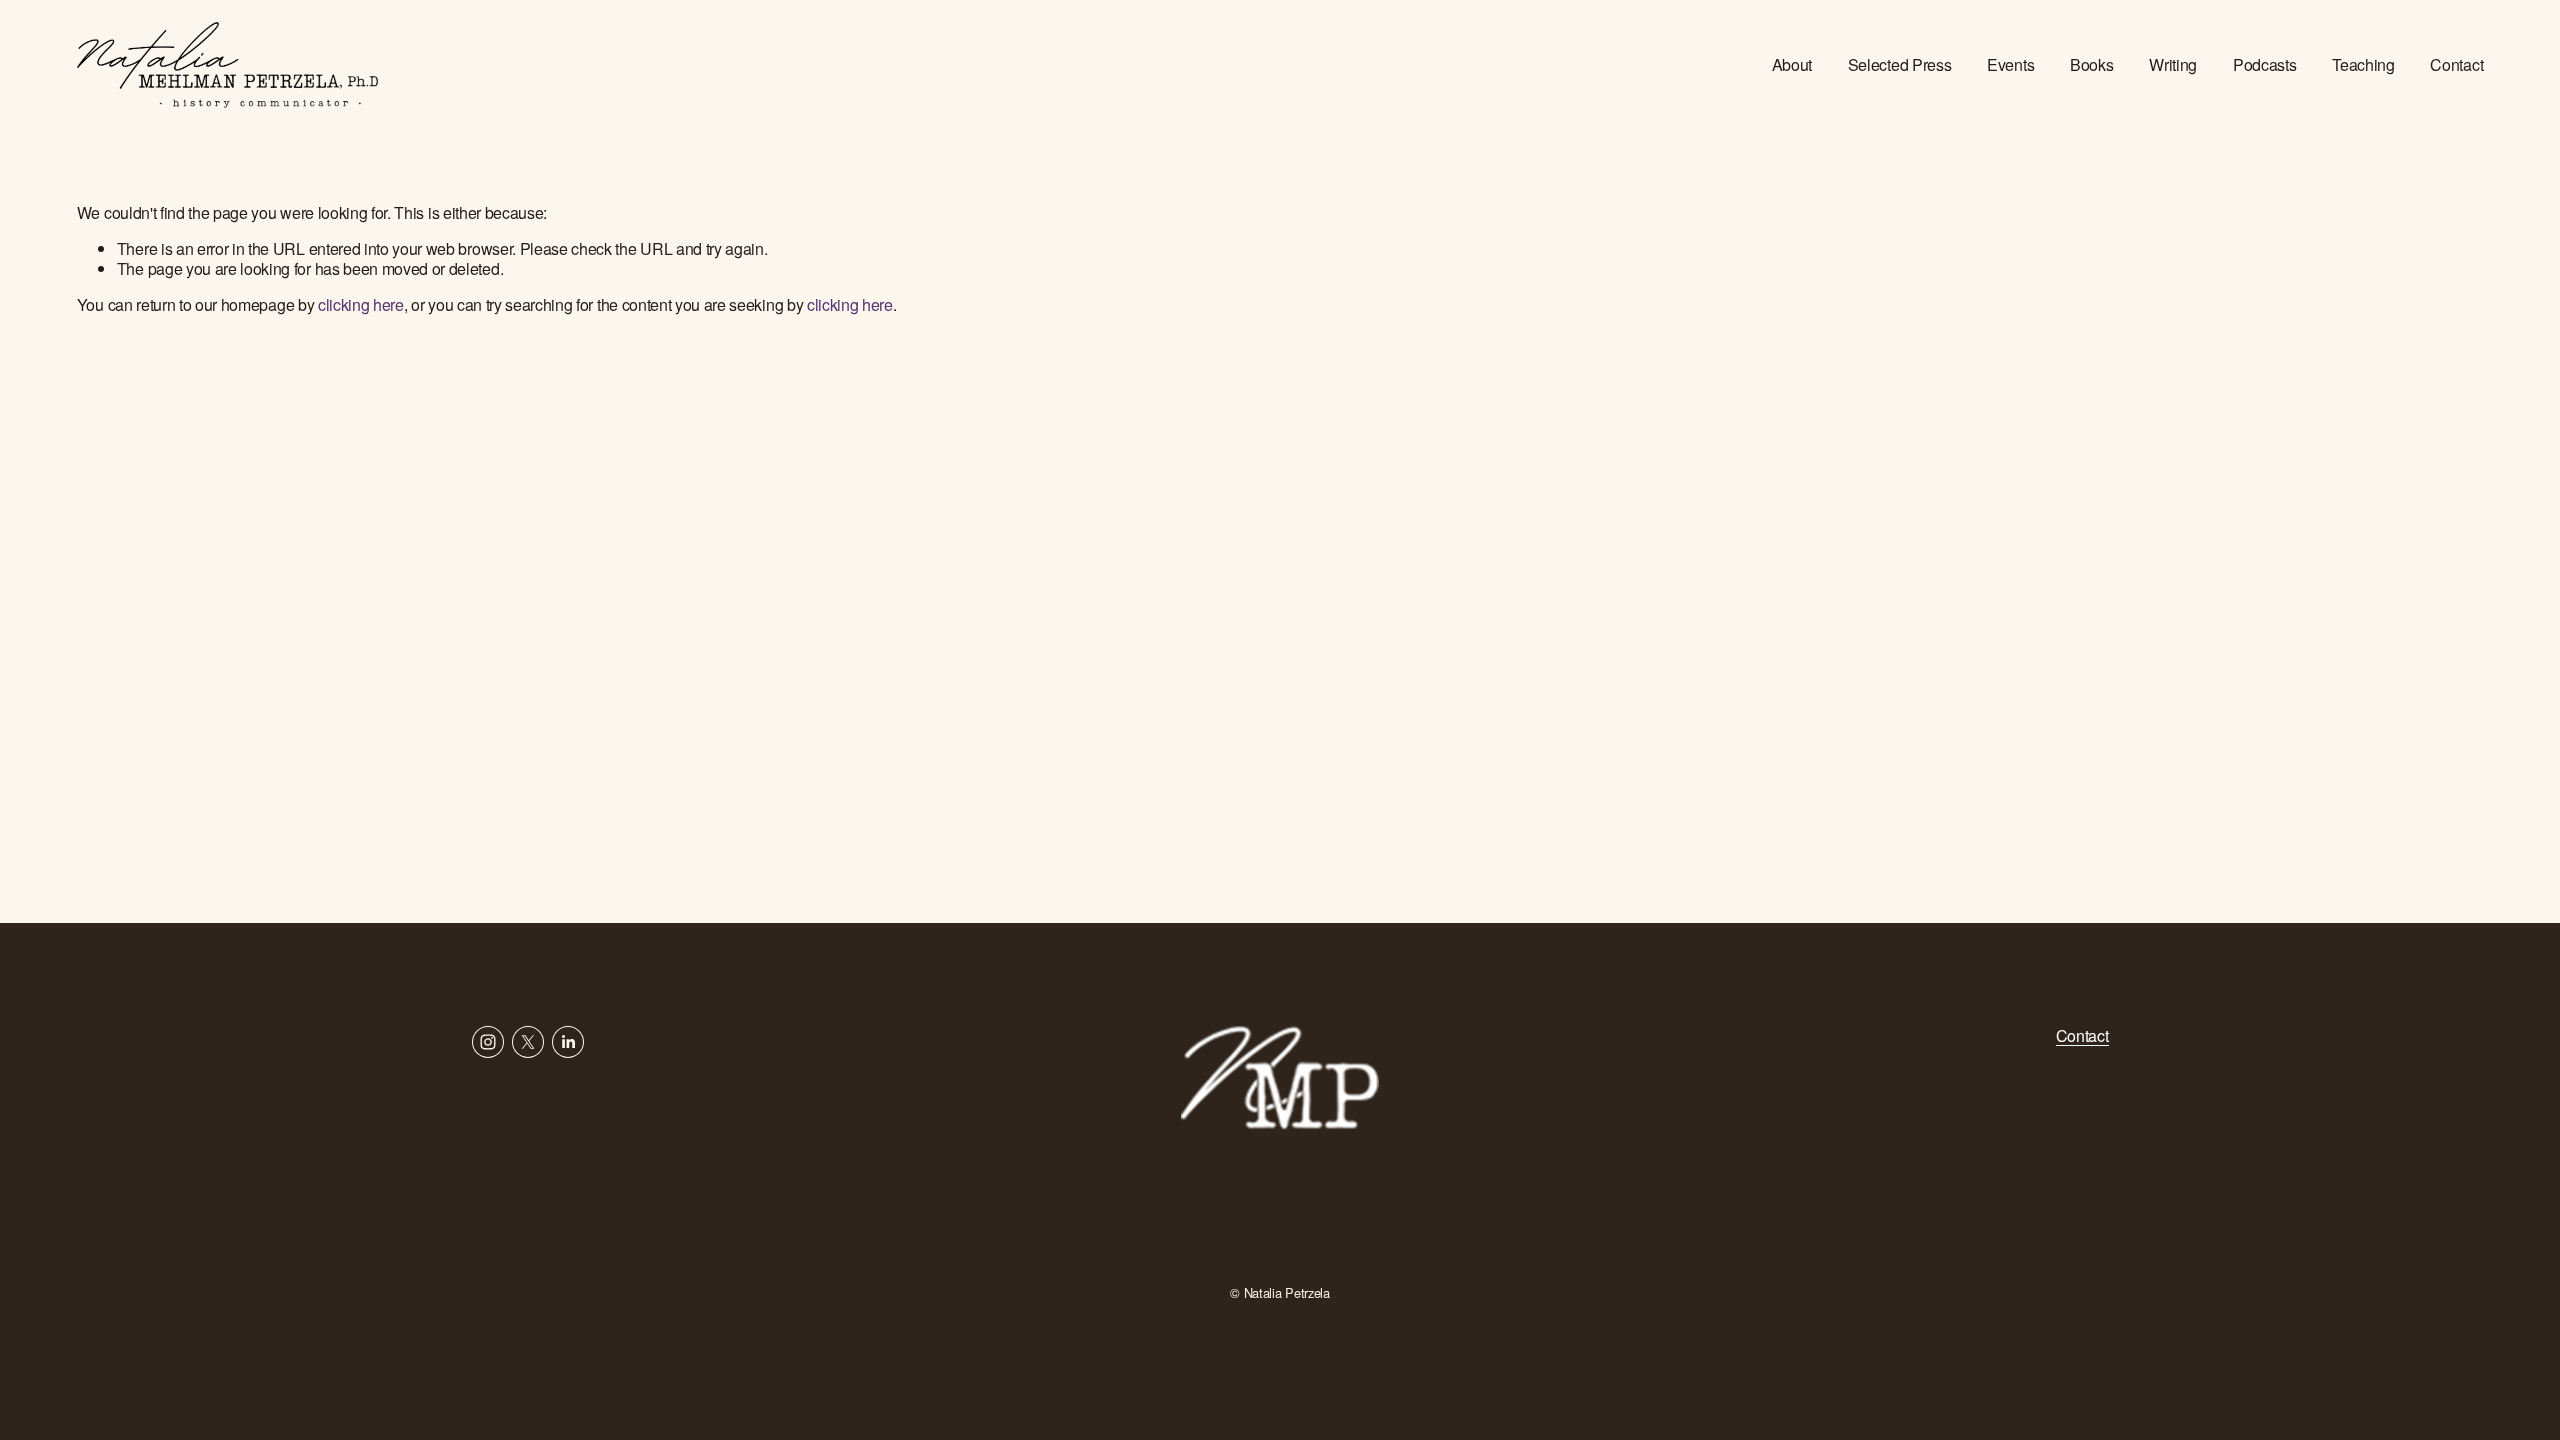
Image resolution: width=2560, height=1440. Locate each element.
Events (2010, 64)
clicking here (361, 304)
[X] (528, 1042)
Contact (2456, 64)
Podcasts (2264, 64)
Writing (2173, 64)
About (1792, 64)
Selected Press (1900, 64)
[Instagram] (488, 1042)
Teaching (2363, 64)
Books (2091, 64)
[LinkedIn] (568, 1042)
